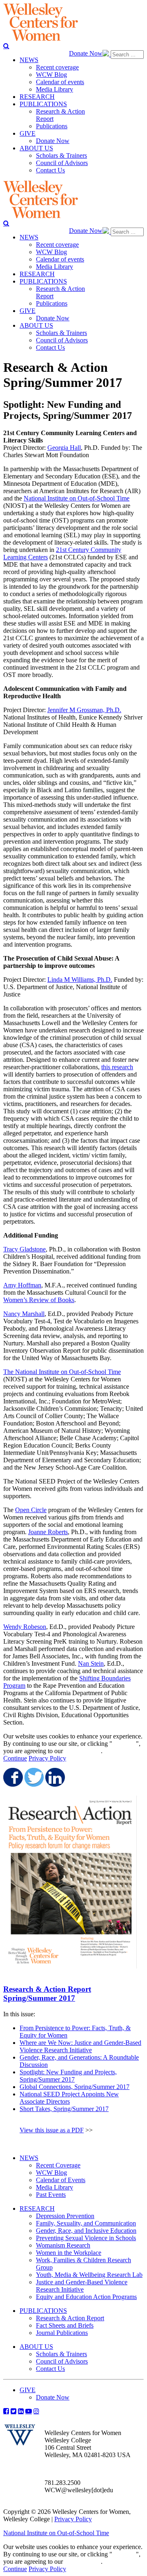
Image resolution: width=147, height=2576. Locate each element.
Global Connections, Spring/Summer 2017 (75, 2087)
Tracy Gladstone (24, 1249)
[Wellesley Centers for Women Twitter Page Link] (13, 2411)
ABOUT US (36, 2347)
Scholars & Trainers (61, 2354)
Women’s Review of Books (39, 1300)
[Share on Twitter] (33, 1777)
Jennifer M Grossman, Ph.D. (84, 710)
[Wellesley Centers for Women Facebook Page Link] (6, 2411)
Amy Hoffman (22, 1285)
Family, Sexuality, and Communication (86, 2223)
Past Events (51, 2195)
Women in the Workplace (69, 2253)
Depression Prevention (65, 2216)
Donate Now (86, 53)
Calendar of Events (61, 2180)
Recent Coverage (58, 2165)
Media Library (55, 2187)
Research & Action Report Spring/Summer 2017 (47, 1994)
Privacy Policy (47, 1758)
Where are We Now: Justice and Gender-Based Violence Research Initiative (80, 2046)
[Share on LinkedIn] (54, 1777)
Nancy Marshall (24, 1314)
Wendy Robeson (25, 1627)
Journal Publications (62, 2333)
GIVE (28, 2390)
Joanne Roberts (48, 1532)
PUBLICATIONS (43, 2311)
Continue (124, 1744)
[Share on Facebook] (12, 1777)
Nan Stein (91, 1663)
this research (117, 1067)
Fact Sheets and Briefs (65, 2325)
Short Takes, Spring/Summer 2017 (64, 2109)
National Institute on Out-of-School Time (77, 498)
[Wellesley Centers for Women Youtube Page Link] (29, 2411)
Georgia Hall (64, 448)
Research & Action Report (70, 2318)
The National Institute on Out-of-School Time (62, 1372)
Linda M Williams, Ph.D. (80, 980)
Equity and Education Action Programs (86, 2297)
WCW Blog (51, 2173)
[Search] (6, 46)
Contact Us (50, 2369)
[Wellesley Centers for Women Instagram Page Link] (36, 2411)
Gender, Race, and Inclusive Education (86, 2231)
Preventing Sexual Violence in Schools (86, 2238)
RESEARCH (37, 2208)
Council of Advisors (62, 2361)
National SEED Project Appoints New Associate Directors (69, 2098)
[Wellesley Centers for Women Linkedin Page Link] (21, 2411)
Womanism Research (63, 2245)
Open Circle (31, 1510)
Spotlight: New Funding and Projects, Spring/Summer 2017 (68, 2076)
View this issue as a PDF (52, 2130)
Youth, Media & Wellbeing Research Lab (89, 2275)
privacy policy (83, 1751)
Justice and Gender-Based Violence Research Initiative (82, 2286)
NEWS (29, 2158)
